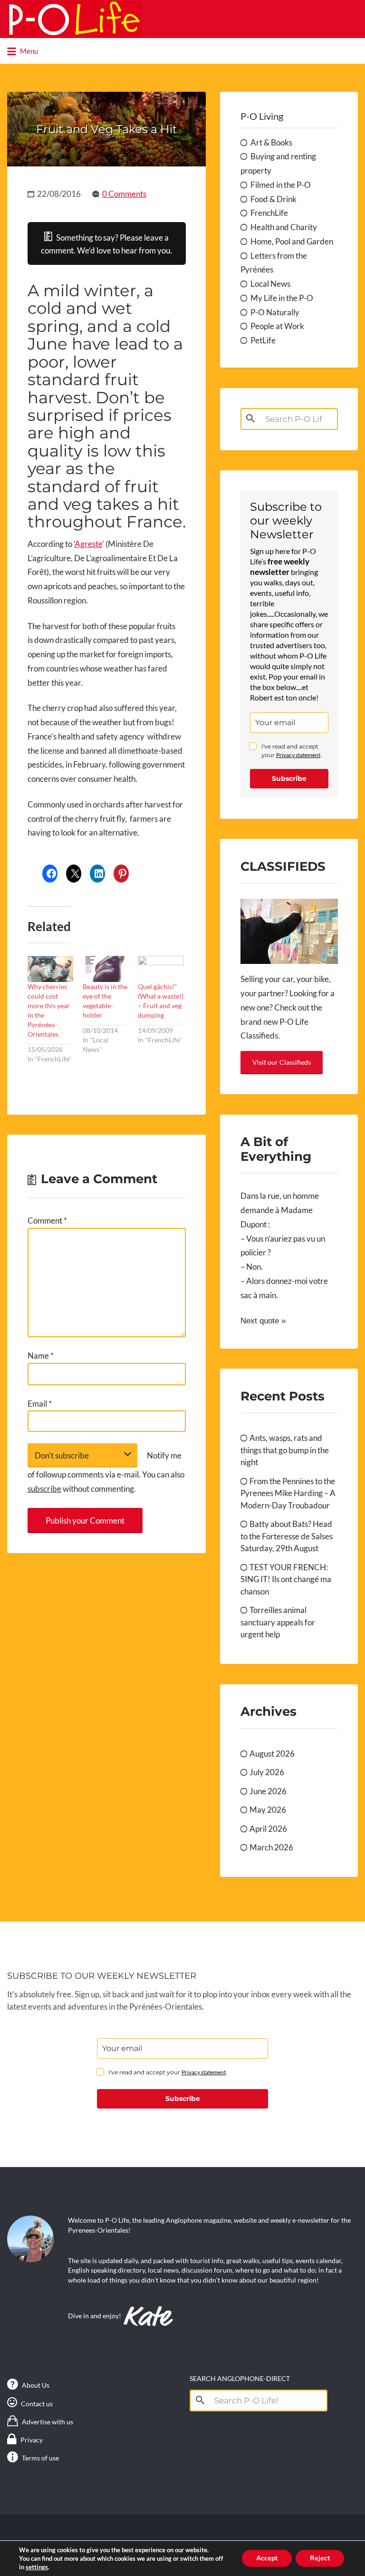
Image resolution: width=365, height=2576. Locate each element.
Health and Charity (284, 227)
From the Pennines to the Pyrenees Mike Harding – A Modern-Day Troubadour (288, 1493)
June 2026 (268, 1791)
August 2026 (272, 1754)
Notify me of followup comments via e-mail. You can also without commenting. (106, 1472)
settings (37, 2567)
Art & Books (271, 142)
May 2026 (268, 1810)
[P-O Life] (74, 19)
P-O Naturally (275, 312)
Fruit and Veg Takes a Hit (107, 129)
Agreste (88, 544)
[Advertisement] (106, 1640)
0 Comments (124, 194)
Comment (47, 1220)
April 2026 (268, 1829)
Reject (320, 2558)
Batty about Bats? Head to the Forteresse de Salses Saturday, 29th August (287, 1536)
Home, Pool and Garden (292, 241)
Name (41, 1356)
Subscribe (289, 778)
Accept (267, 2558)
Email (40, 1404)
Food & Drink (274, 199)
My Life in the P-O (282, 298)
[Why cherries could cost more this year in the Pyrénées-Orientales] (50, 969)
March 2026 (271, 1847)
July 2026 (267, 1772)
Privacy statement (298, 755)
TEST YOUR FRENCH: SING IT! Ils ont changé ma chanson (286, 1579)
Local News (270, 284)
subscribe (44, 1489)
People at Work (277, 326)
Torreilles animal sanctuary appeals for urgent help (278, 1622)
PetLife (263, 340)
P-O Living (262, 116)
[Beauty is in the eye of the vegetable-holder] (106, 969)
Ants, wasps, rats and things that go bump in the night (285, 1450)
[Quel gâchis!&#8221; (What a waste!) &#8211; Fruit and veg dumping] (161, 969)
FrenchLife (269, 213)
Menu (28, 51)
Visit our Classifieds (282, 1062)
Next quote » (263, 1321)
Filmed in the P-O (281, 185)
